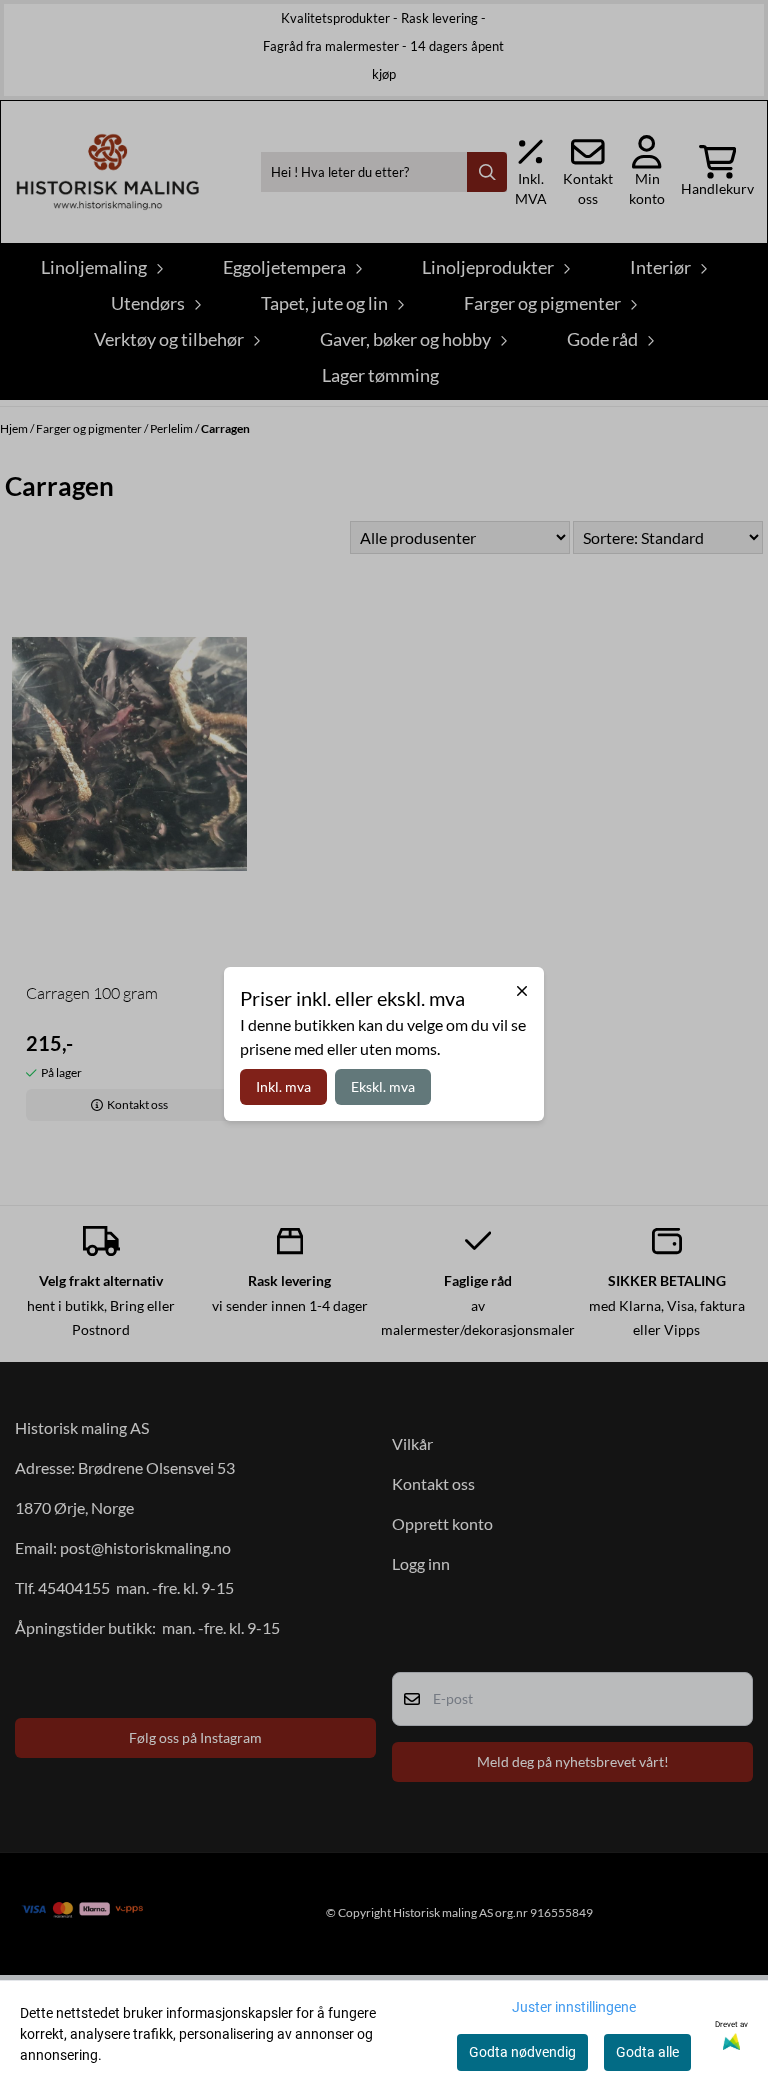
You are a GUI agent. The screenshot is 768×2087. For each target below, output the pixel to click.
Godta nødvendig (522, 2052)
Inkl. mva (283, 1086)
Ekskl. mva (383, 1086)
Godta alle (647, 2052)
